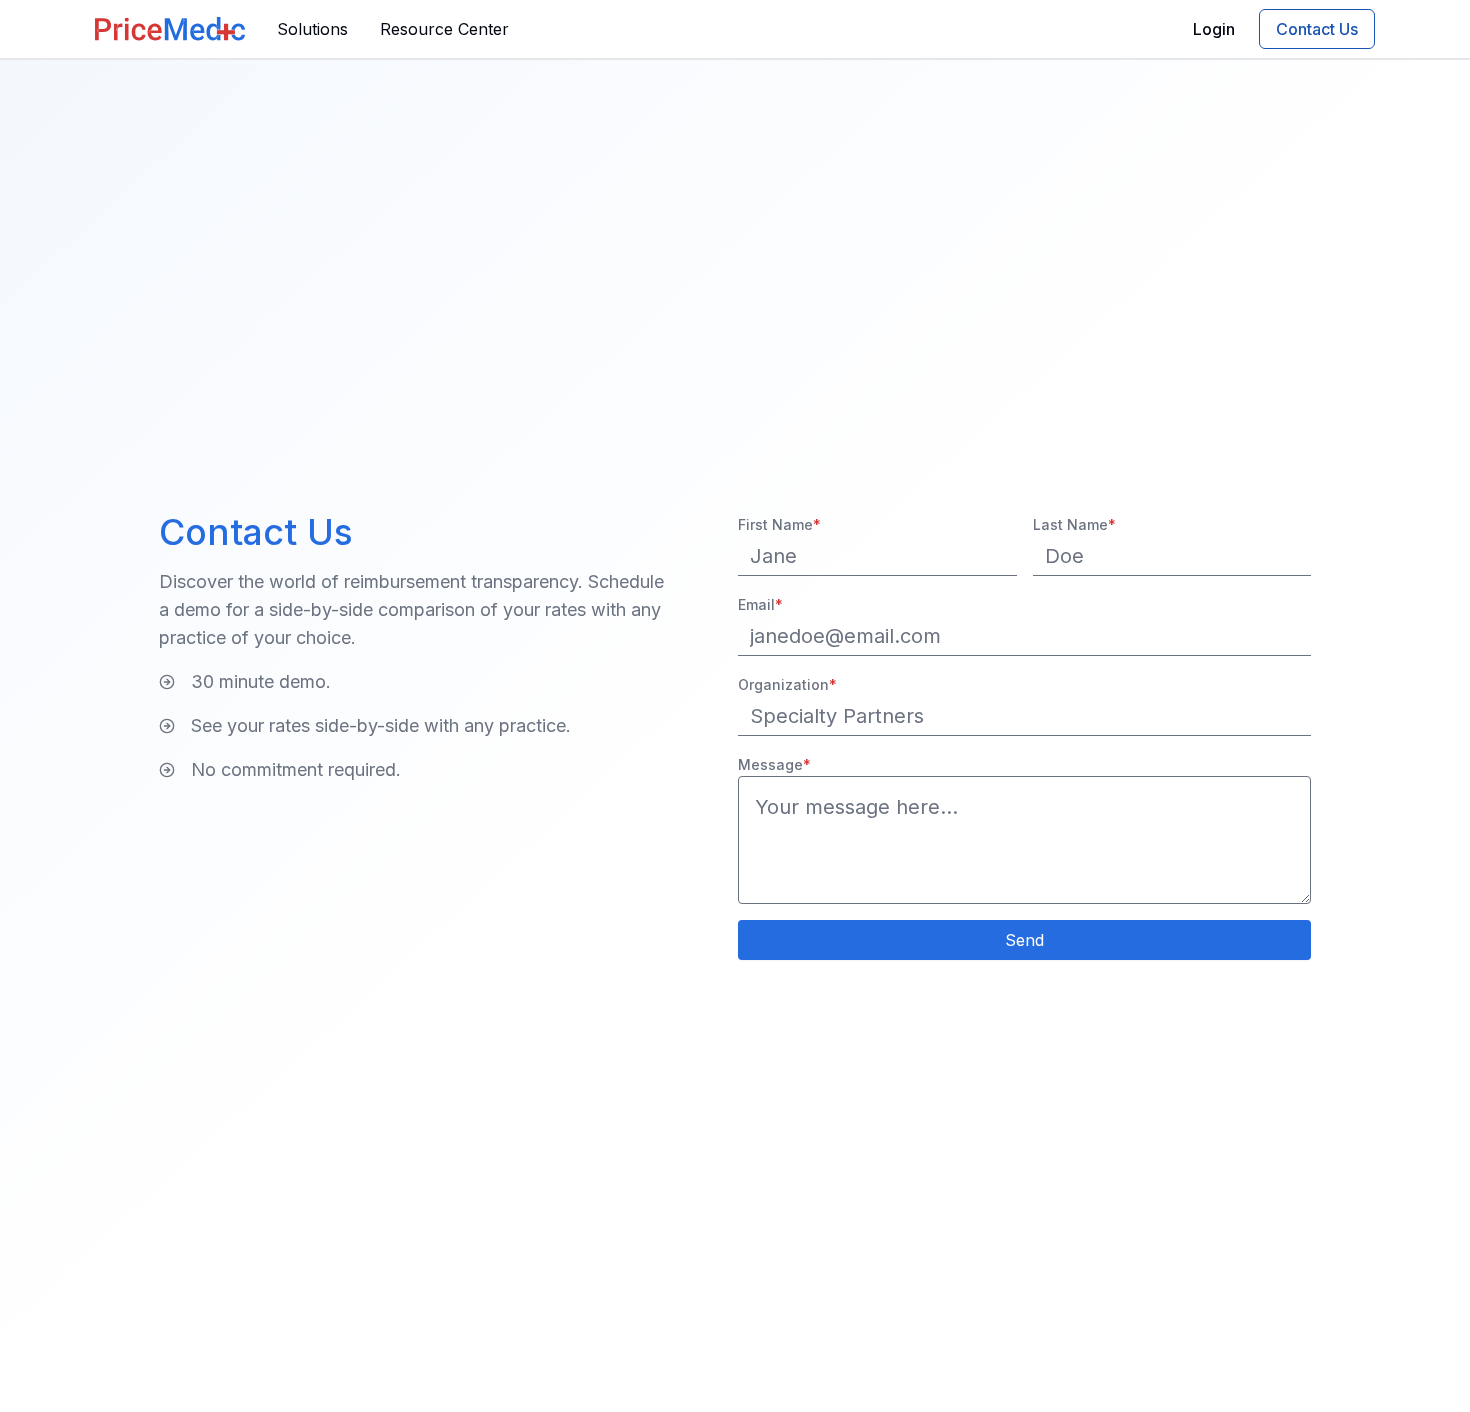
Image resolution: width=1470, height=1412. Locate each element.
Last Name (1074, 524)
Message (774, 764)
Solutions (312, 29)
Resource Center (444, 29)
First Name (779, 524)
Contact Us (1317, 29)
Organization (787, 684)
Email (760, 604)
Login (1214, 29)
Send (1024, 940)
